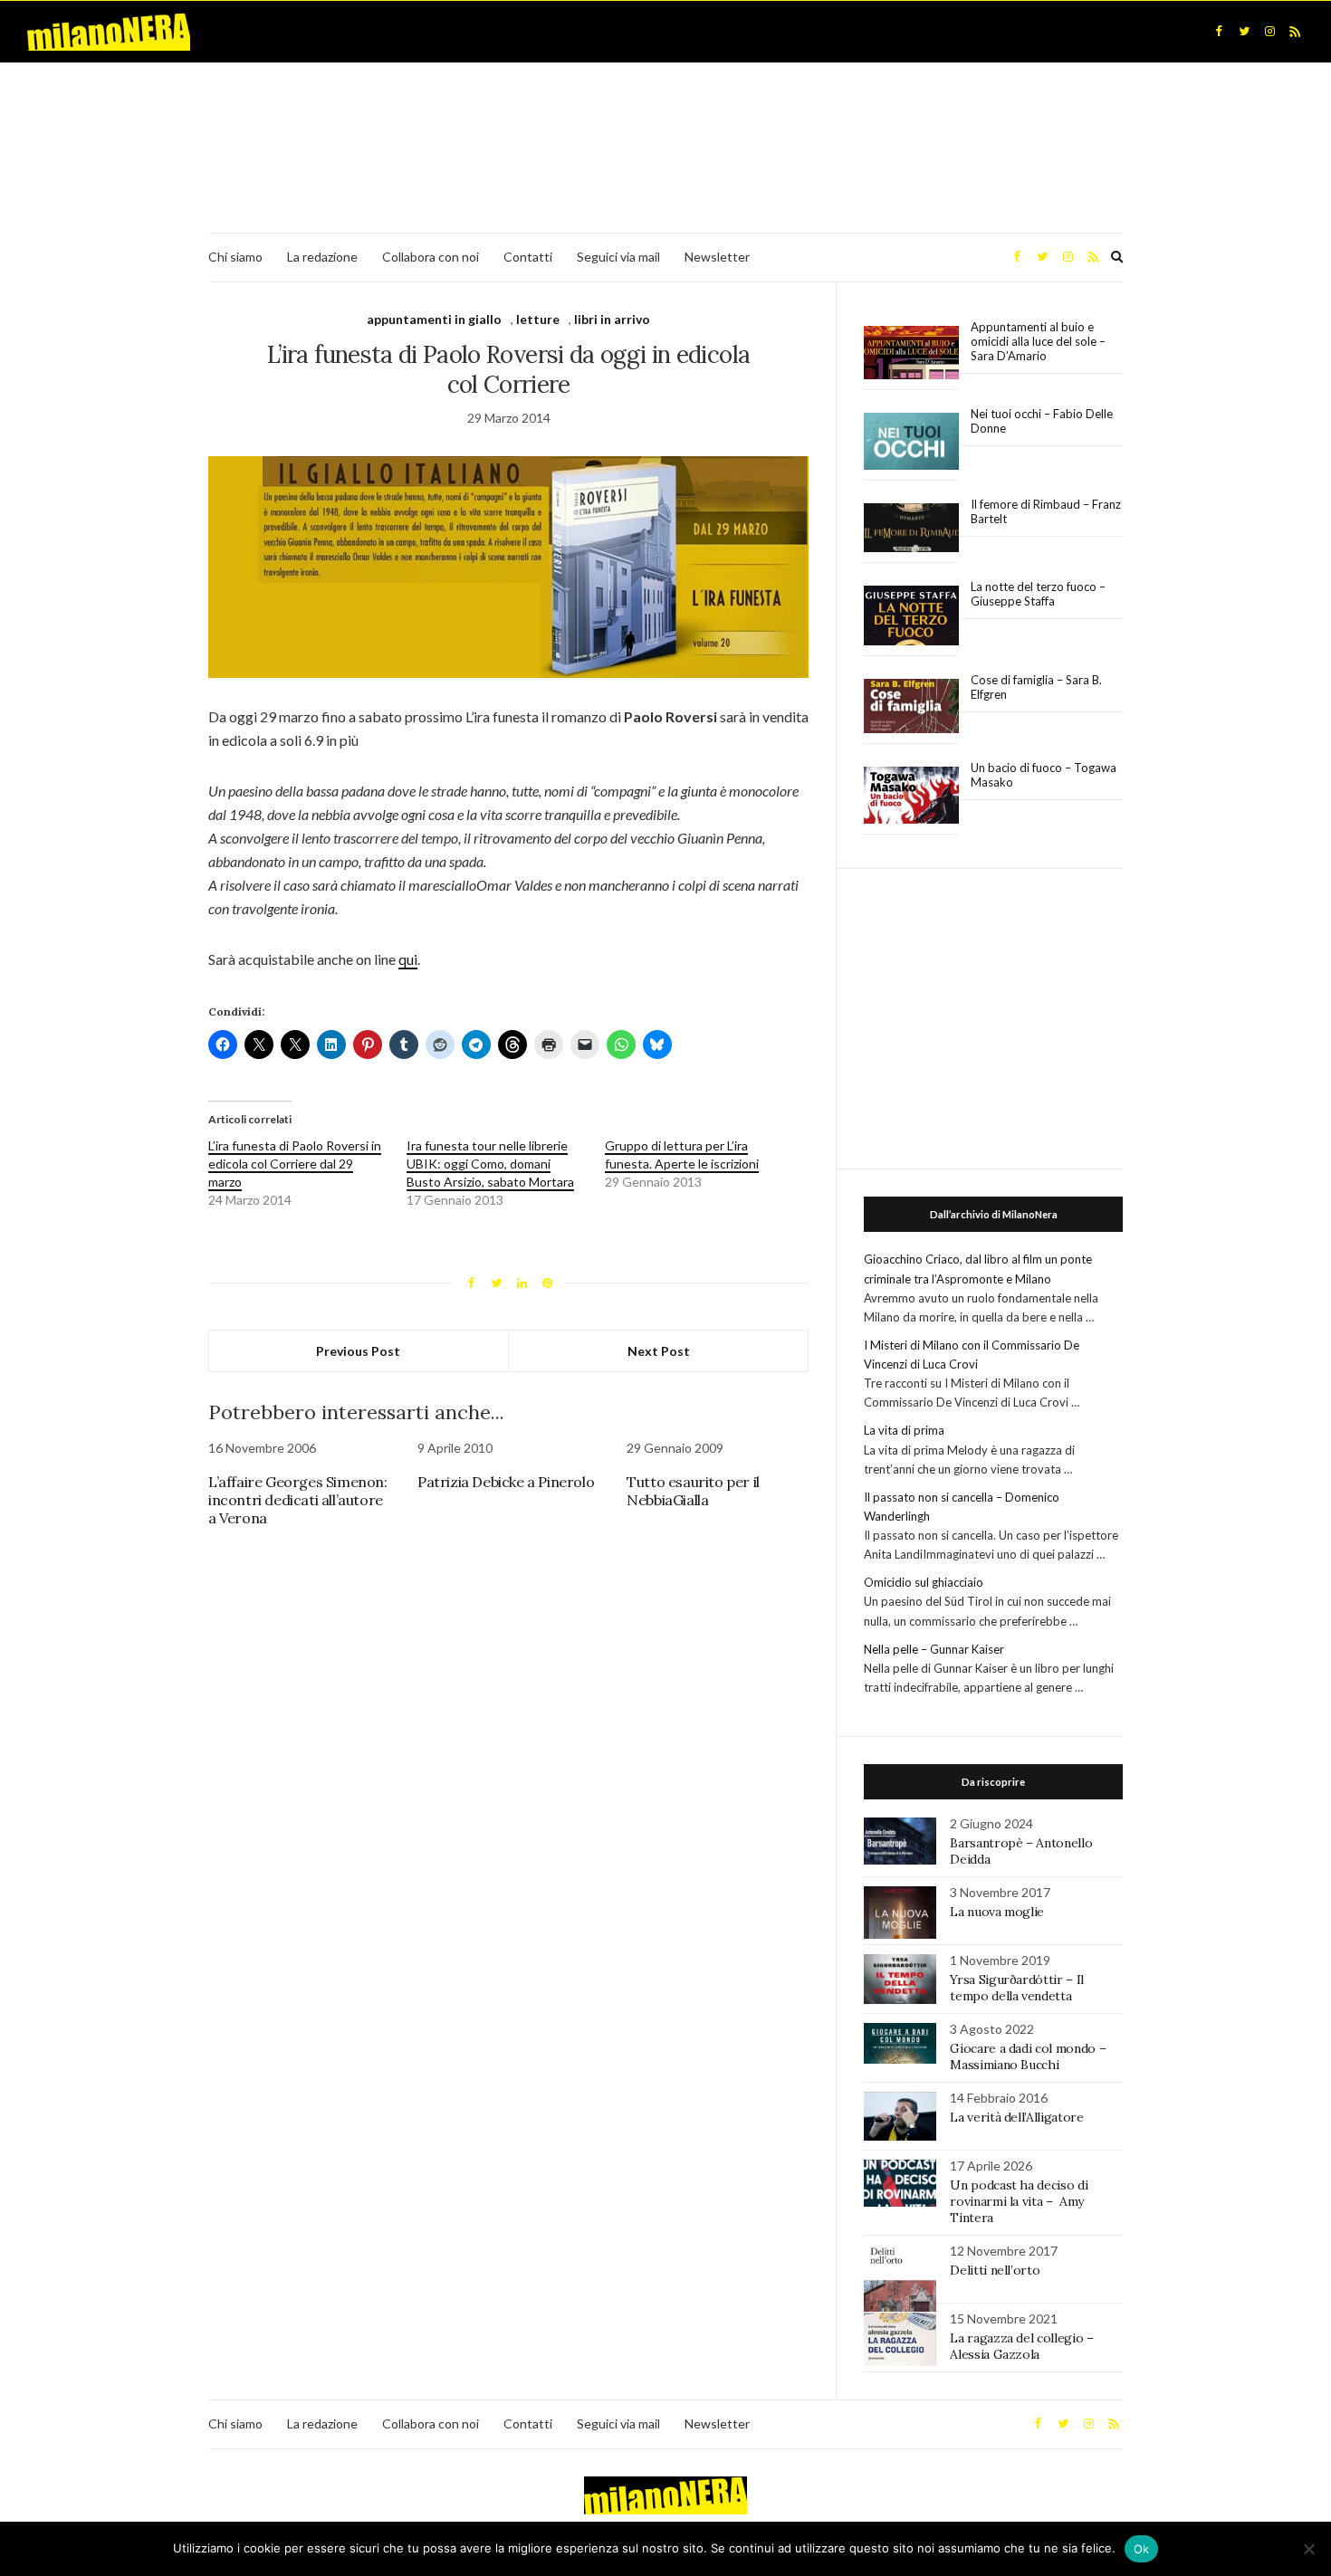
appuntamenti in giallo (434, 319)
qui (408, 959)
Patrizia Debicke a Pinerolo (506, 1482)
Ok (1142, 2549)
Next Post (659, 1351)
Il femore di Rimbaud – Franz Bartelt (1046, 511)
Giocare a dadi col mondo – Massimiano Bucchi (1028, 2056)
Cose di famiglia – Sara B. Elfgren (1036, 687)
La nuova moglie (997, 1912)
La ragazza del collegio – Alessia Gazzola (1021, 2346)
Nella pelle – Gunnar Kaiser (934, 1649)
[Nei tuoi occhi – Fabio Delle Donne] (911, 442)
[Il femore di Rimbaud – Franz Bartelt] (911, 528)
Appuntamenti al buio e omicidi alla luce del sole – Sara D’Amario (1038, 341)
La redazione (322, 257)
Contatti (528, 257)
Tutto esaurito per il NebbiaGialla (693, 1491)
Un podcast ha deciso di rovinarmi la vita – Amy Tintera (1019, 2201)
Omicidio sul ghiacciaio (924, 1582)
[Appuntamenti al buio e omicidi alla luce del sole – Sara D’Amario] (911, 353)
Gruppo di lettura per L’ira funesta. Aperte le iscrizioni (682, 1154)
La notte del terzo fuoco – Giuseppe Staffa (1038, 594)
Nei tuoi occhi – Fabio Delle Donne (1042, 421)
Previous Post (358, 1351)
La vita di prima (904, 1430)
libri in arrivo (612, 319)
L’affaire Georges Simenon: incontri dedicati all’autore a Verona (298, 1500)
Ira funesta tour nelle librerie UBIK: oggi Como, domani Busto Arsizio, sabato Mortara (490, 1164)
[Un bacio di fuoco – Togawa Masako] (911, 796)
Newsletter (717, 257)
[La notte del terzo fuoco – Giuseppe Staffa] (911, 615)
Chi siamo (235, 257)
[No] (1308, 2549)
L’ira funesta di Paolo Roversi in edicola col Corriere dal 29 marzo (295, 1164)
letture (538, 319)
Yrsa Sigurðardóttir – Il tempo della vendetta (1017, 1988)
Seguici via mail (618, 257)
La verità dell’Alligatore (1016, 2117)
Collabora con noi (431, 257)
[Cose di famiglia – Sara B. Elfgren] (911, 707)
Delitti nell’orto (995, 2270)
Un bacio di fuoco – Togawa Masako (1044, 775)
